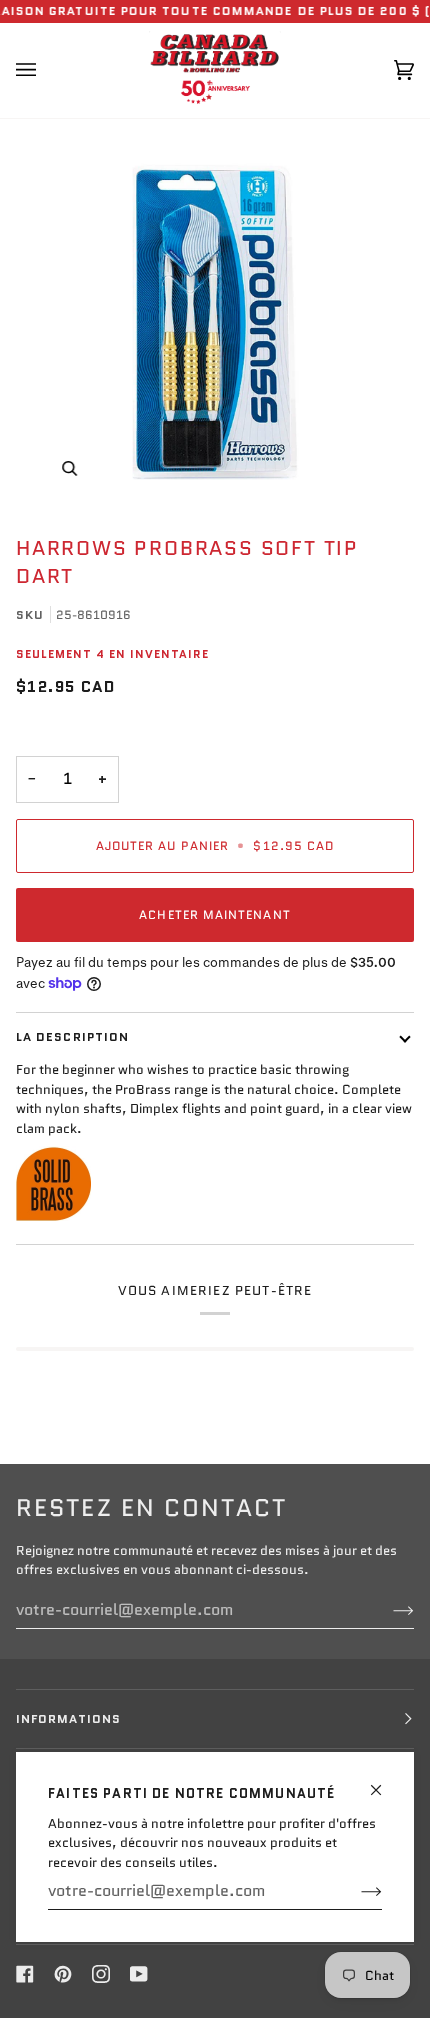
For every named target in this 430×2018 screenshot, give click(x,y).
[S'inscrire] (355, 1891)
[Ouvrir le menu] (46, 70)
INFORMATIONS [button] (68, 1718)
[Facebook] (25, 1974)
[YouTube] (139, 1974)
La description (72, 1036)
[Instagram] (101, 1974)
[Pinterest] (63, 1974)
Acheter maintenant (214, 914)
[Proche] (384, 1781)
